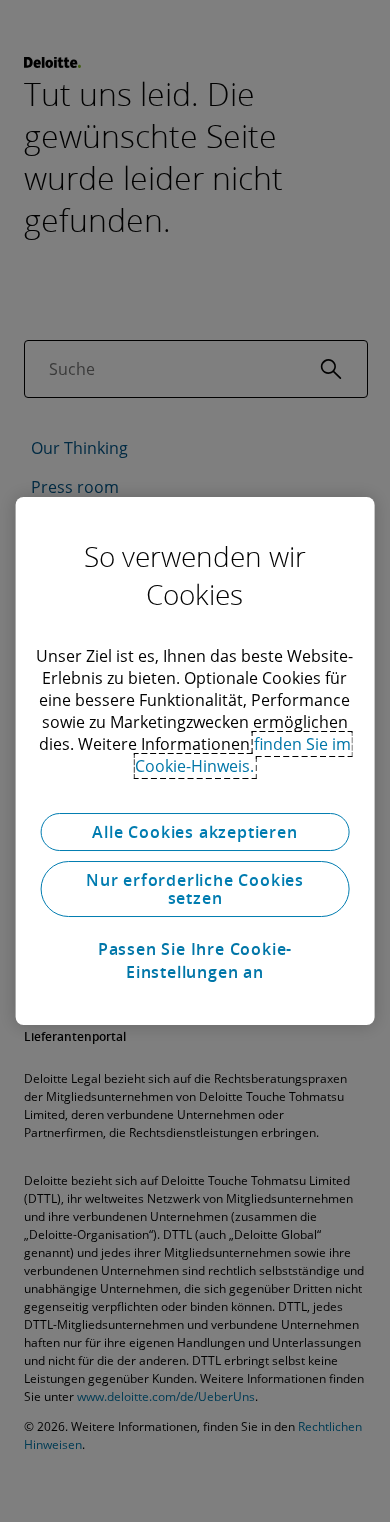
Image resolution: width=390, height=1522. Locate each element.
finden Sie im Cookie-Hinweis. (243, 755)
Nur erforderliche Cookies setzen (195, 889)
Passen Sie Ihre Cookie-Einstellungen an (195, 960)
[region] (195, 761)
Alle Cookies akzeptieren (194, 832)
